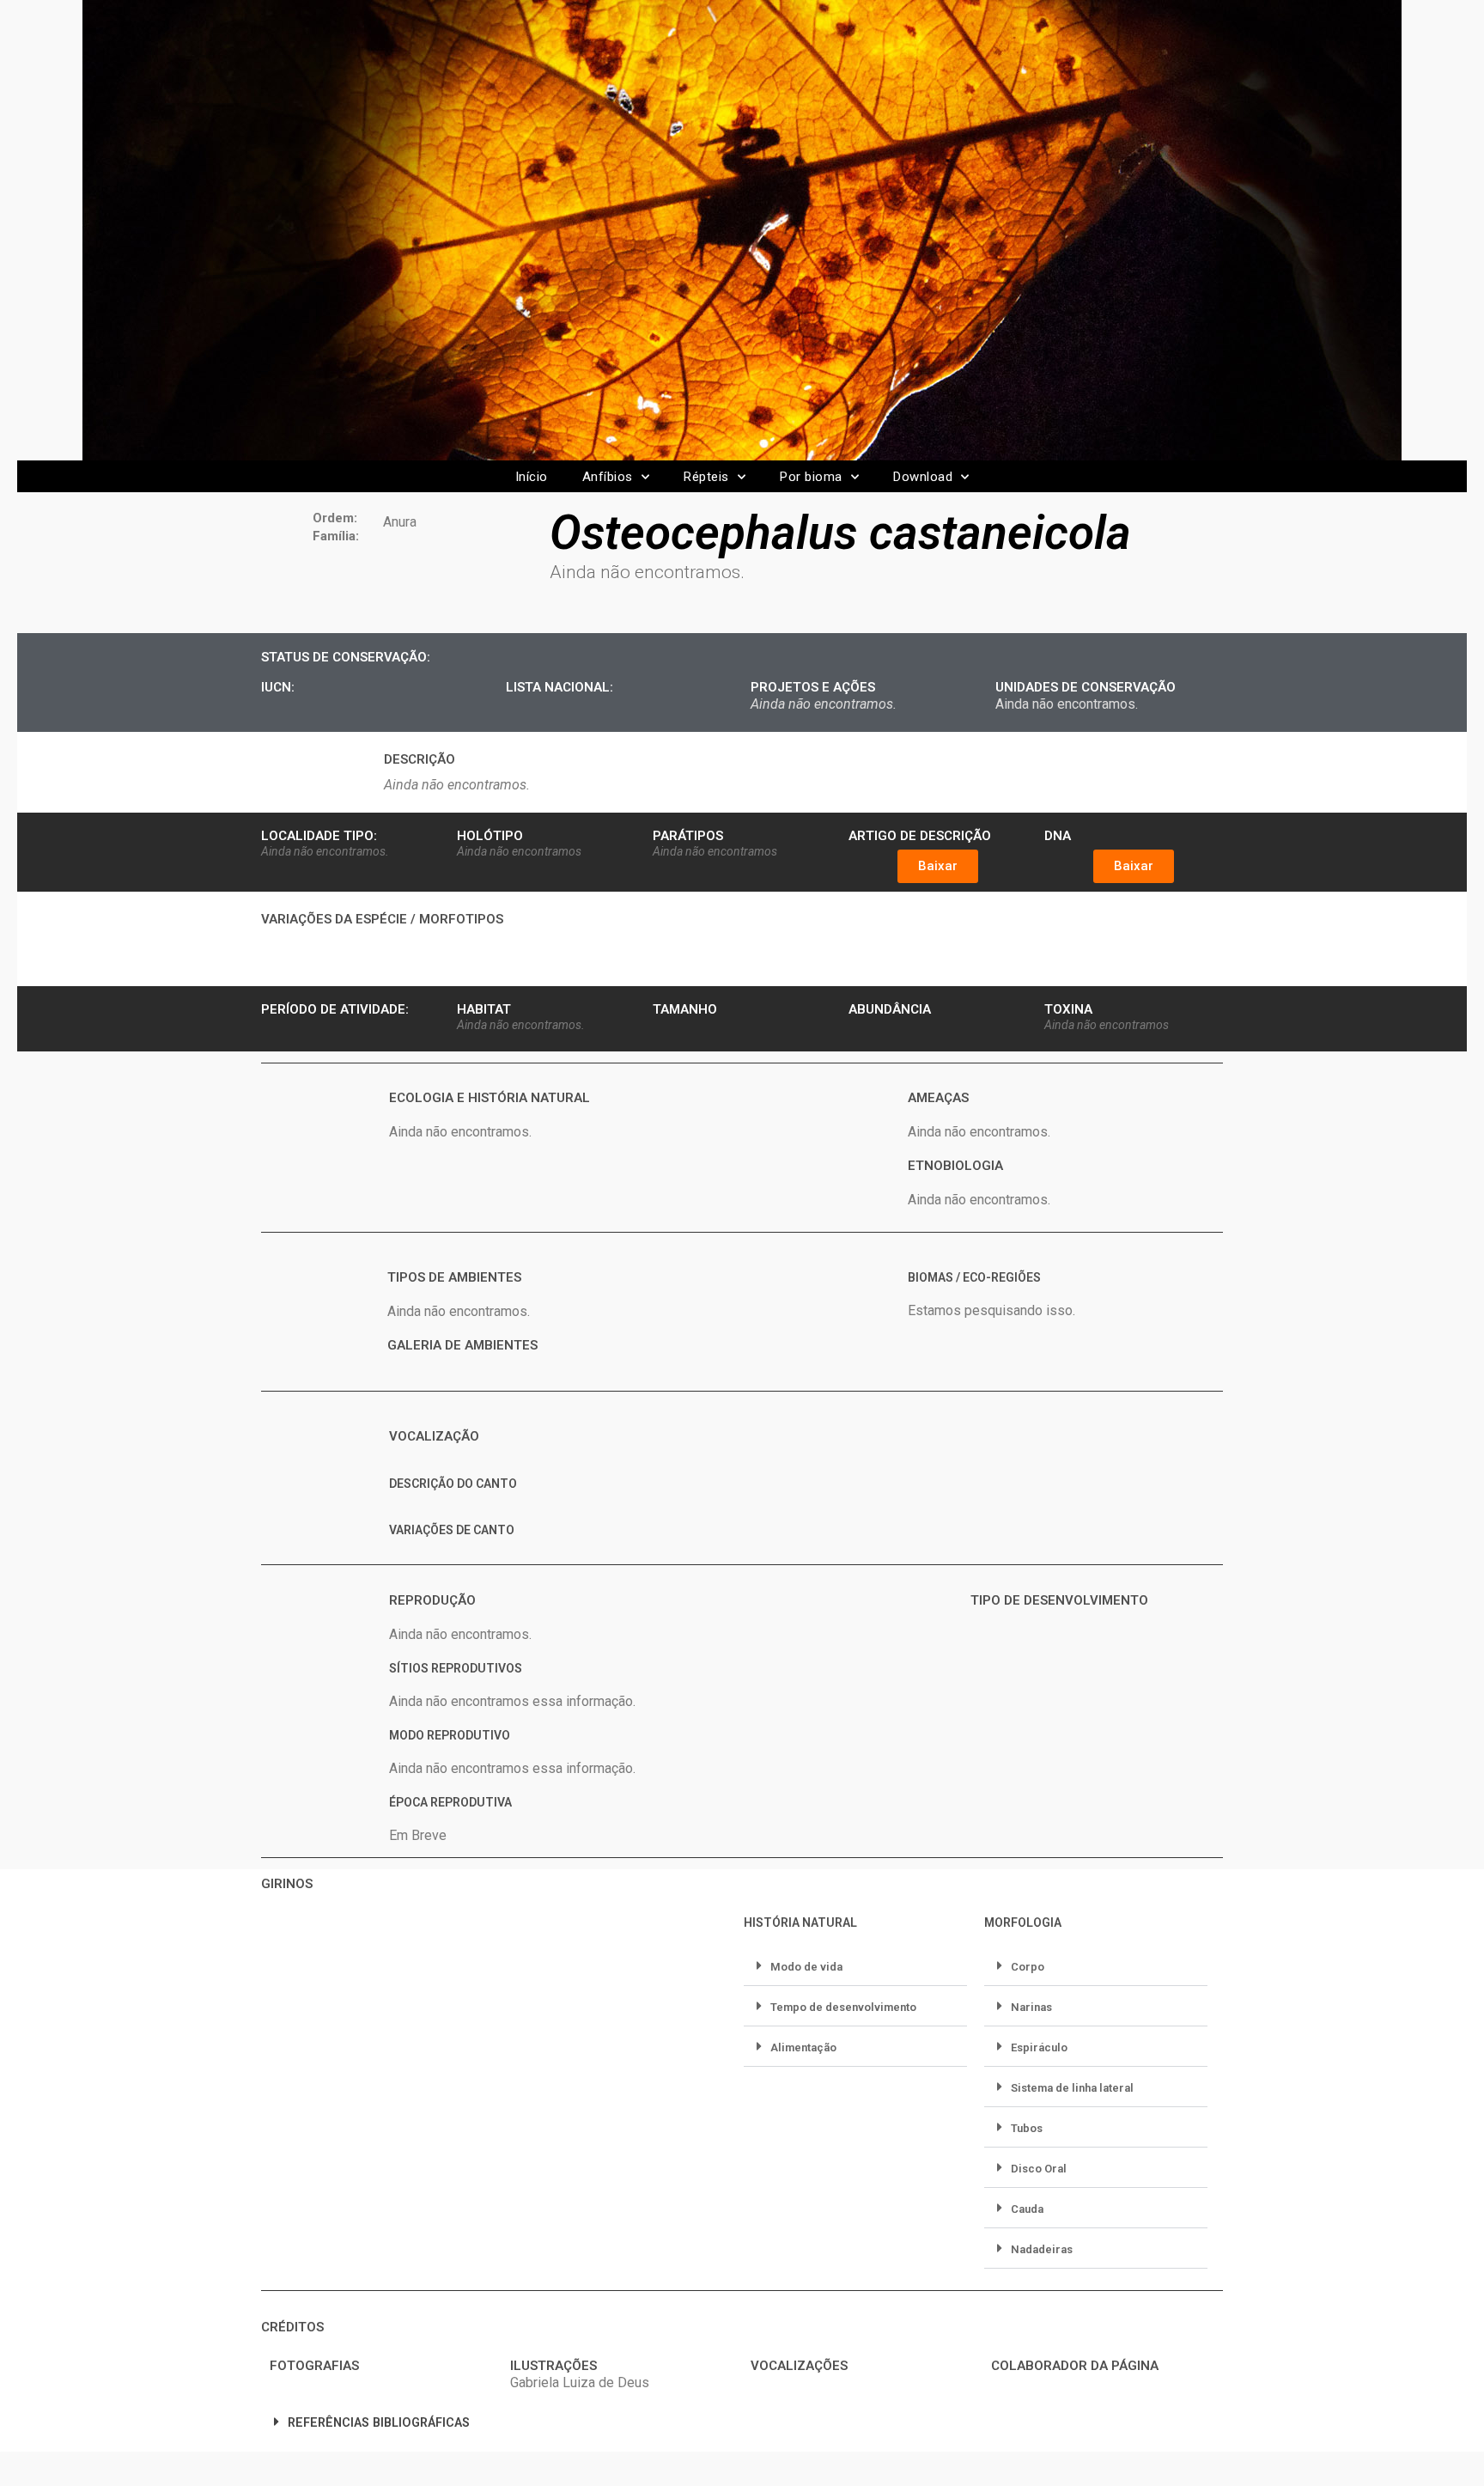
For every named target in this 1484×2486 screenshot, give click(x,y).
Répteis (706, 477)
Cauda (1027, 2209)
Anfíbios (608, 477)
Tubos (1027, 2128)
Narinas (1031, 2007)
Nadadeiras (1042, 2249)
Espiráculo (1039, 2047)
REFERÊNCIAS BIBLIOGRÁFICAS (379, 2423)
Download (923, 477)
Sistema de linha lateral (1072, 2088)
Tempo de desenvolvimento (843, 2007)
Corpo (1028, 1967)
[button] (938, 866)
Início (532, 477)
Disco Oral (1039, 2169)
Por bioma (811, 477)
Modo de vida (806, 1967)
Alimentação (803, 2047)
